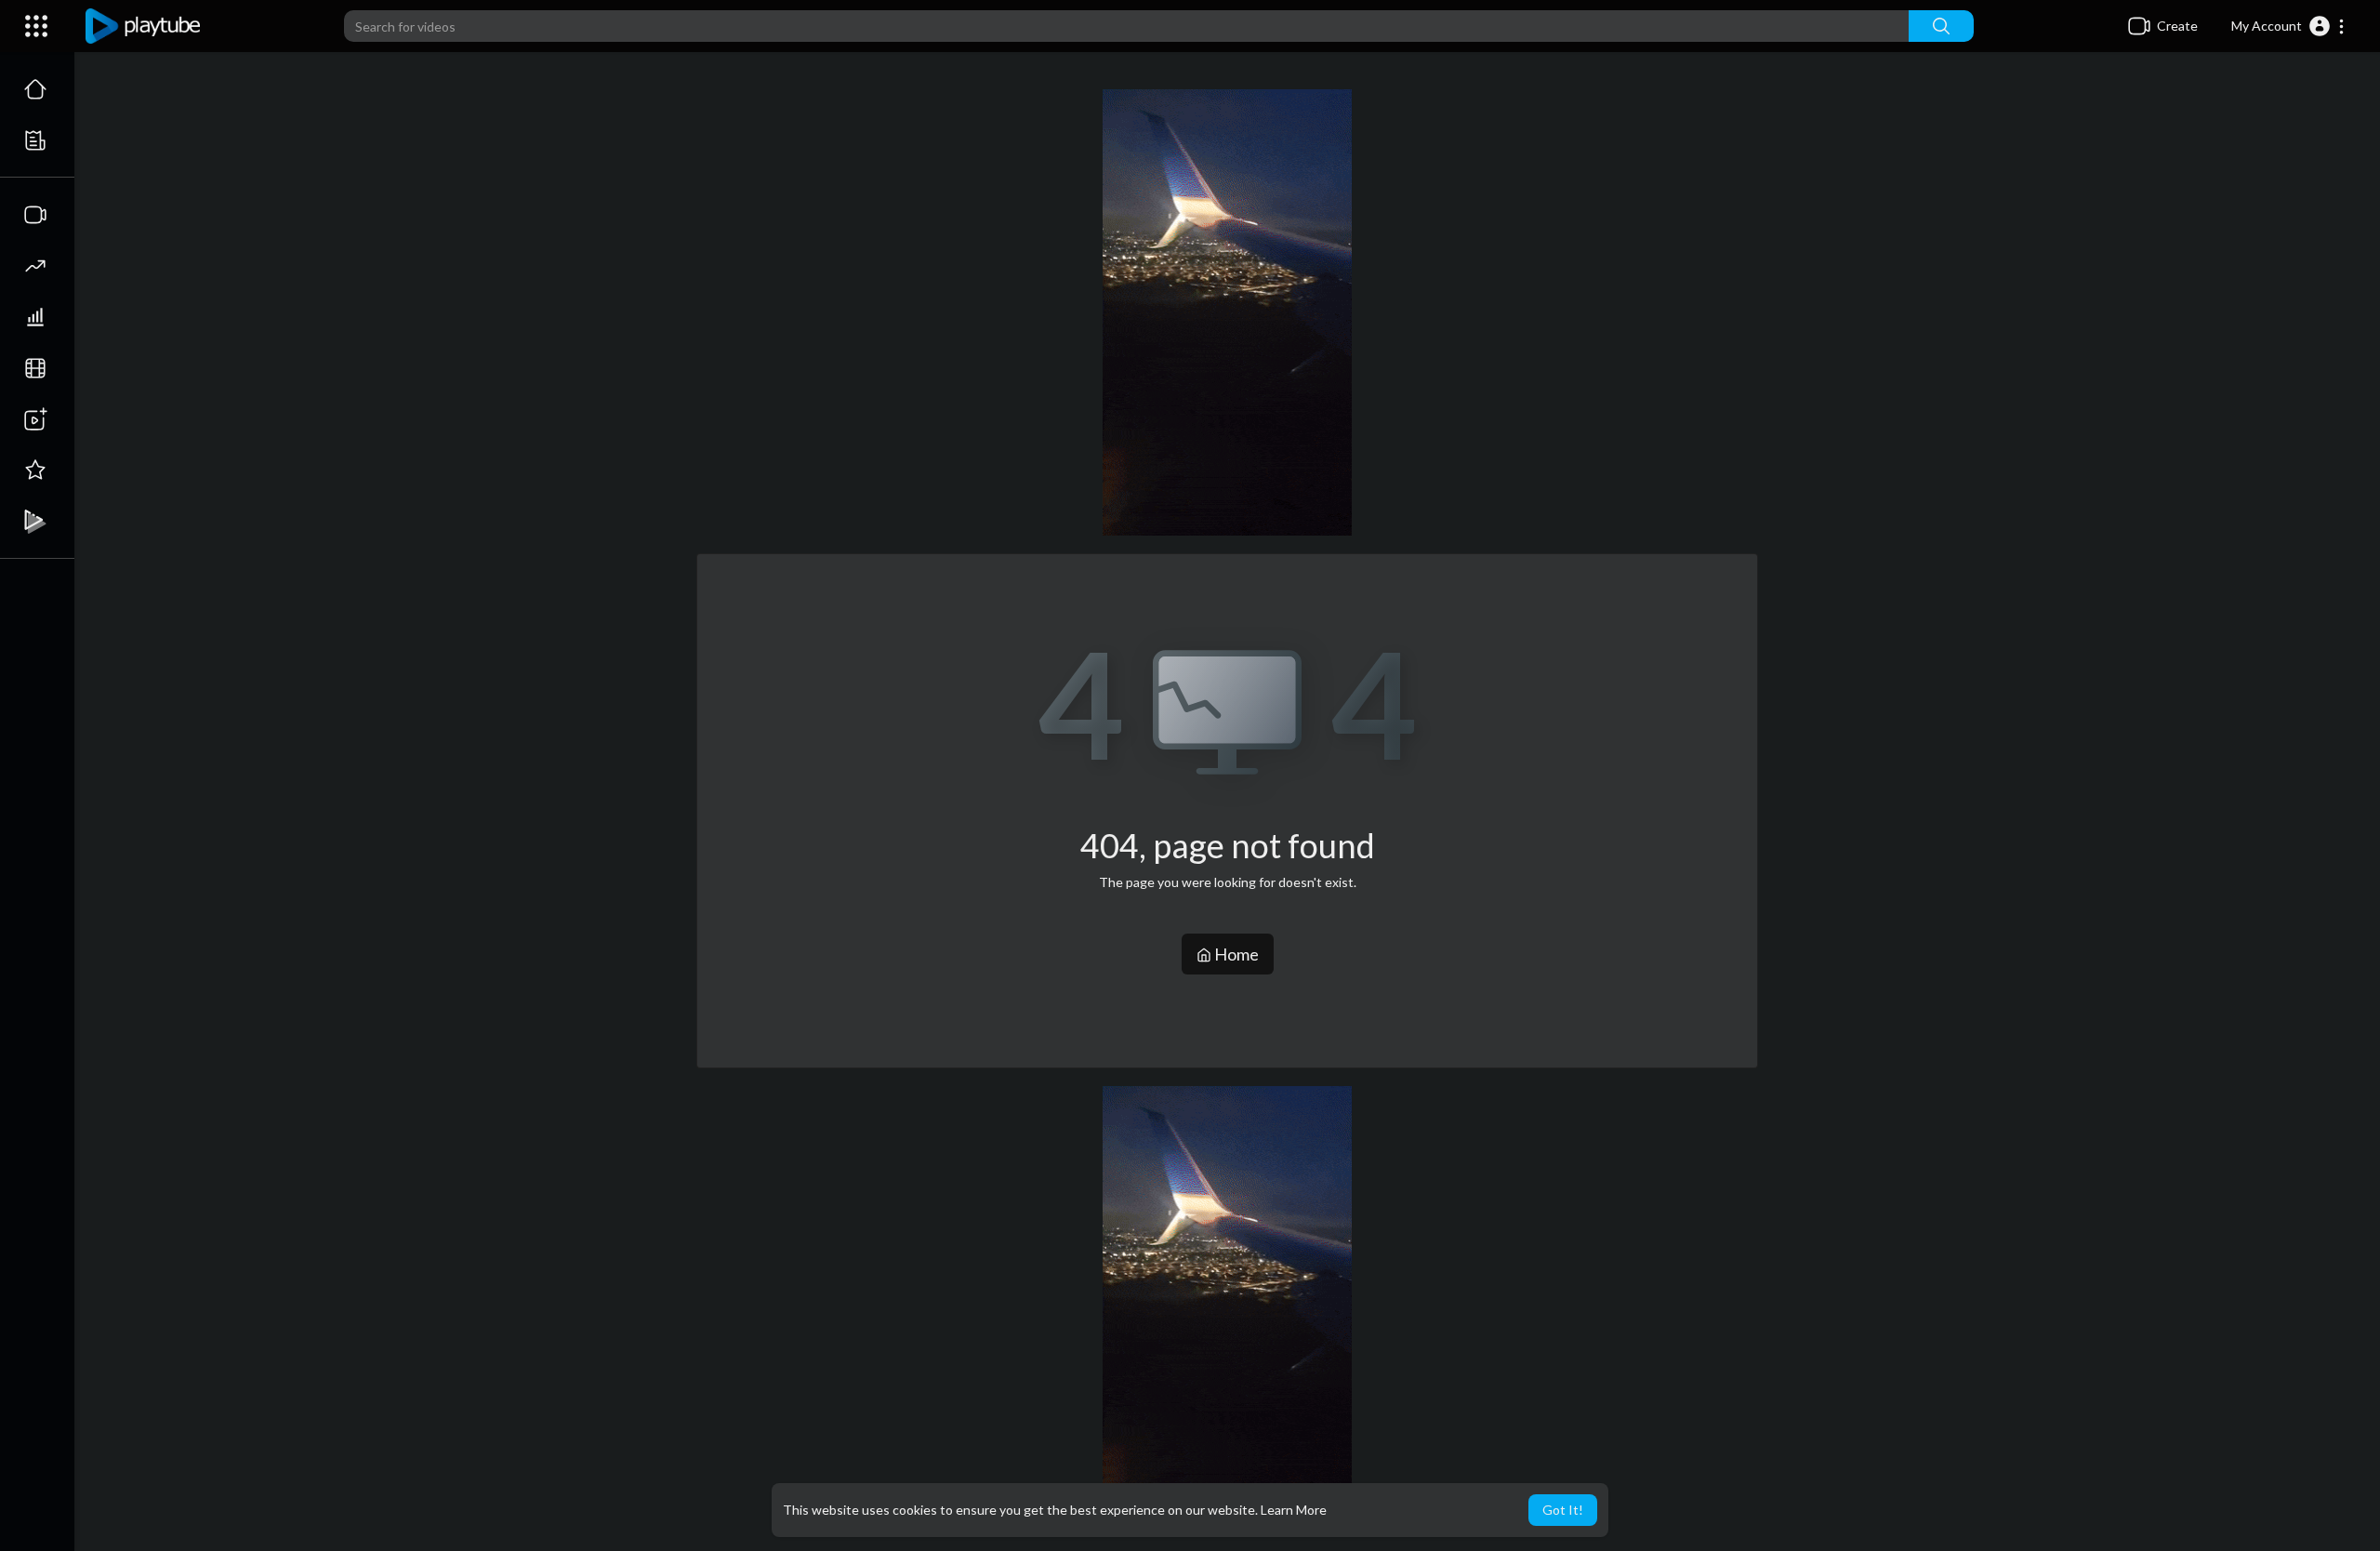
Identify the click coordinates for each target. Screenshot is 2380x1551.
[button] (2288, 26)
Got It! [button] (1563, 1510)
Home (1235, 954)
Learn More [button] (1294, 1510)
